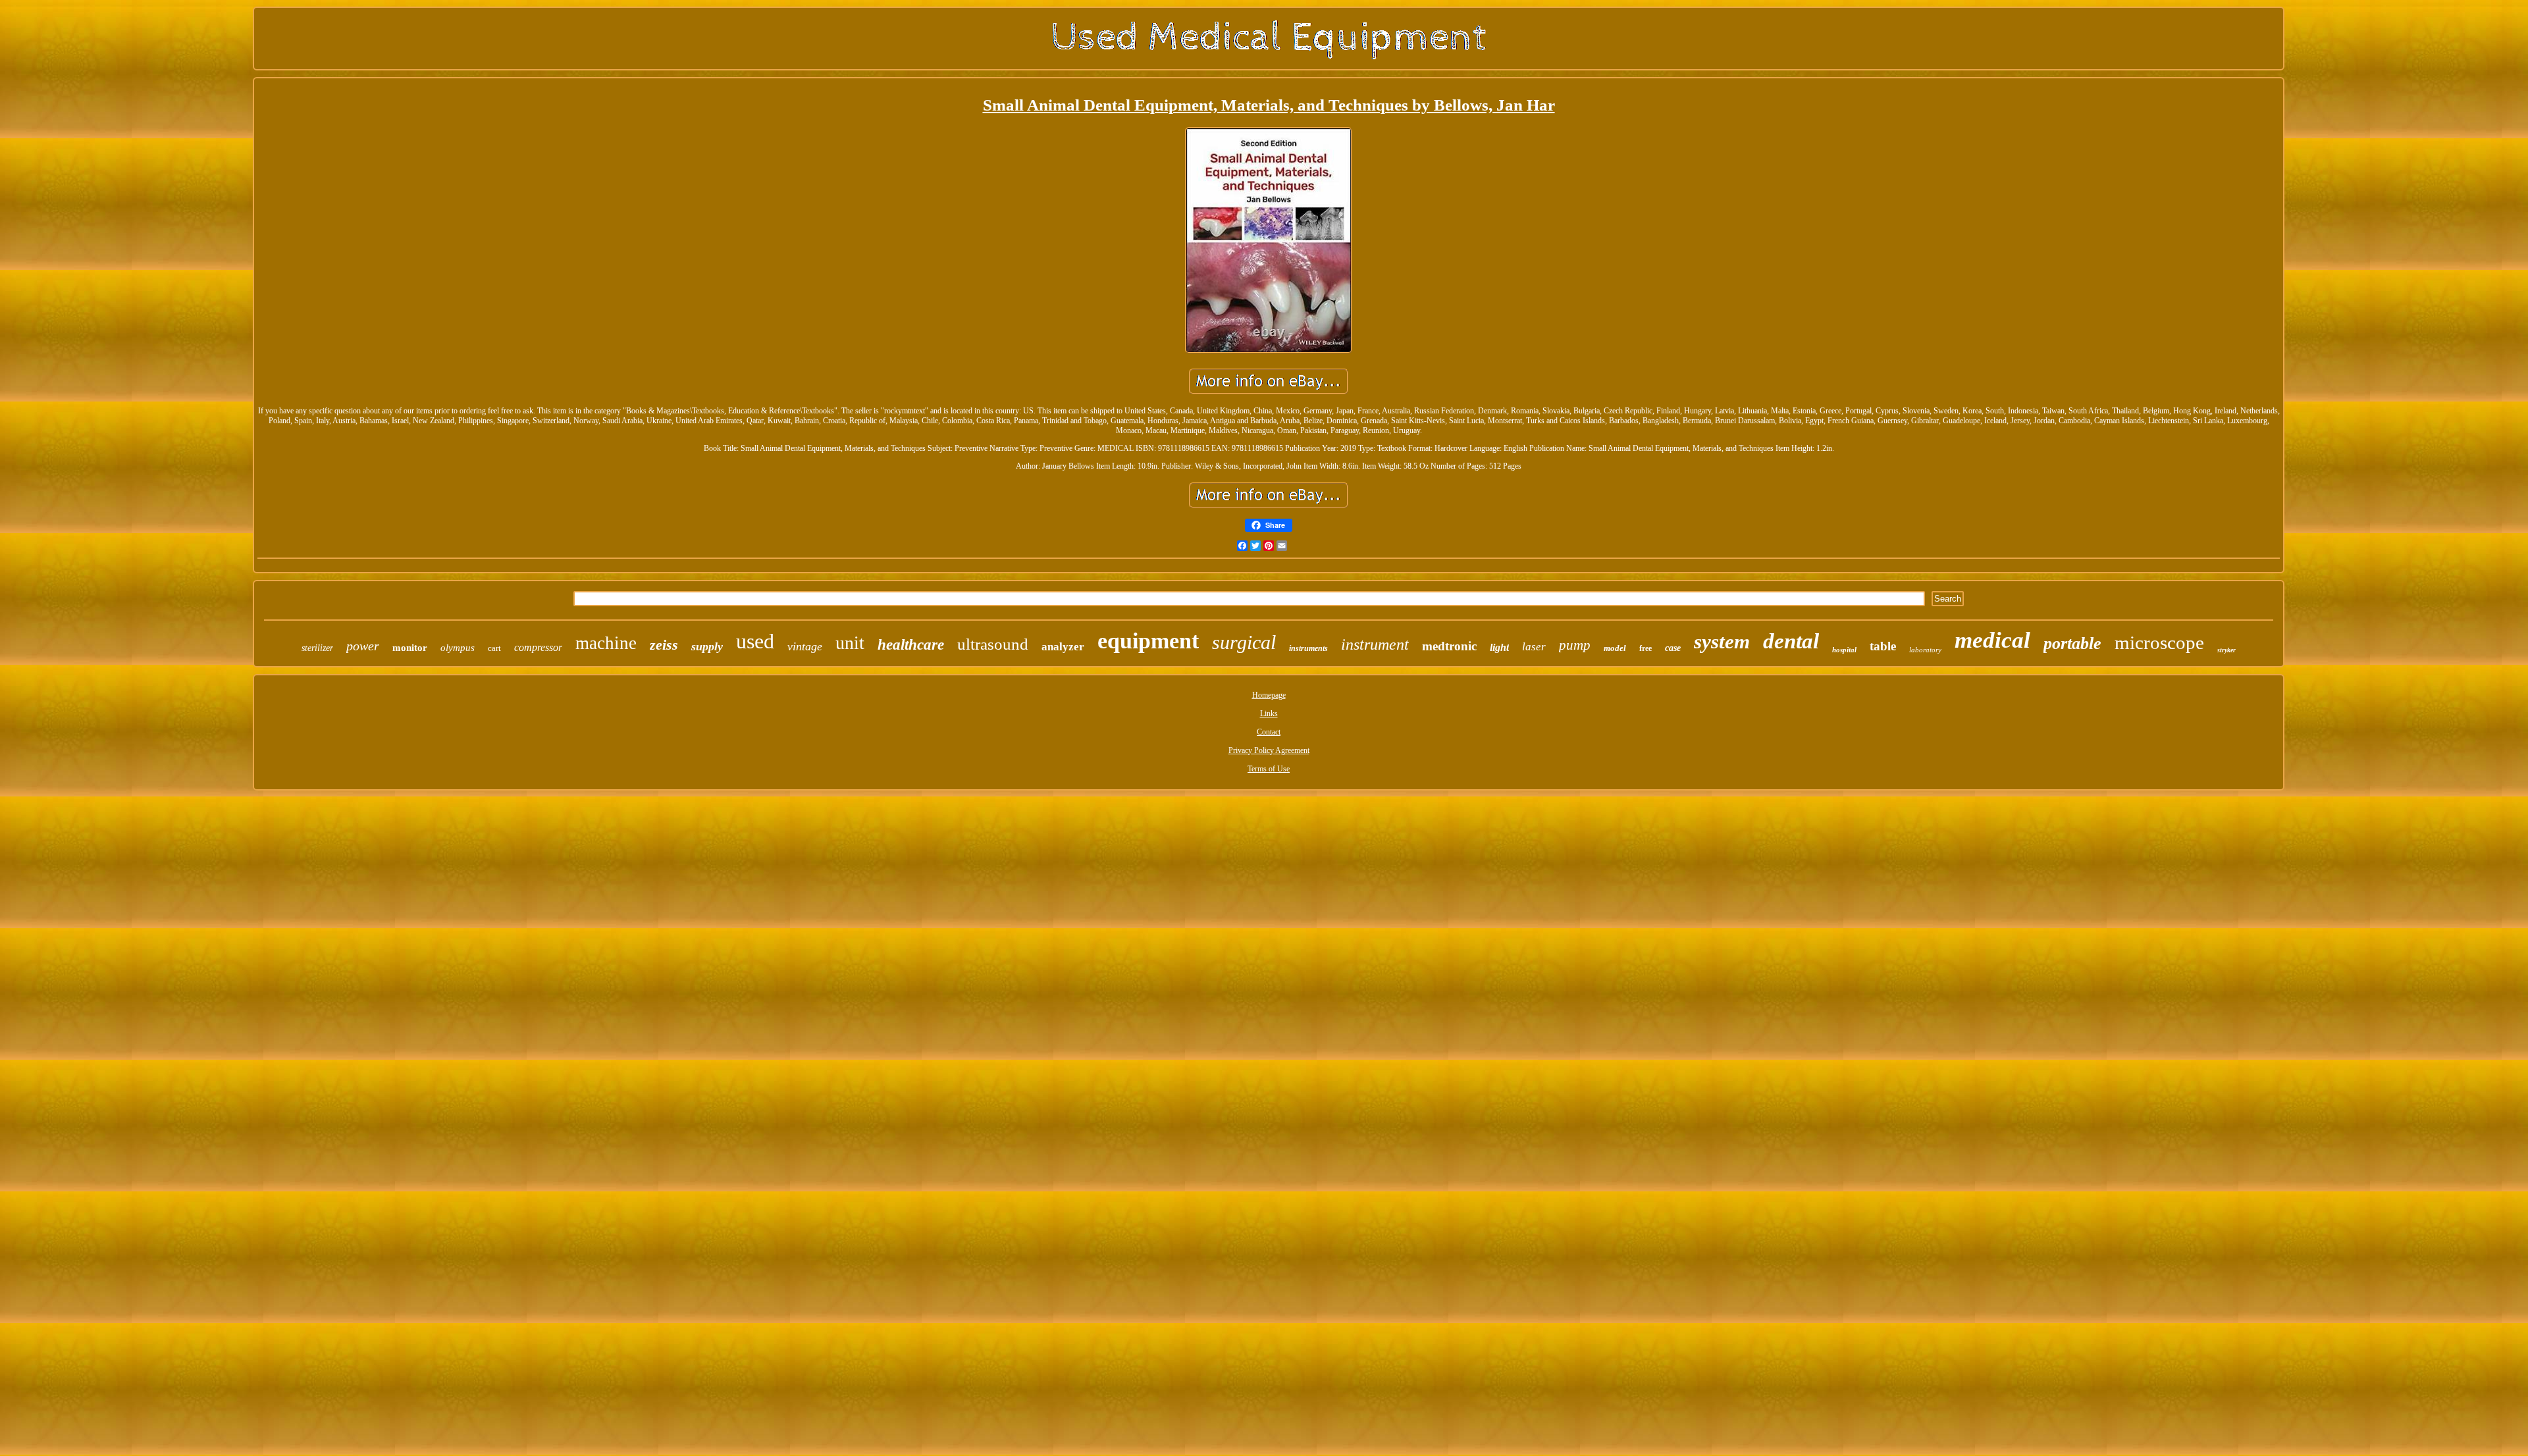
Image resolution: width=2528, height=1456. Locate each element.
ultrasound (993, 644)
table (1883, 646)
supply (707, 646)
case (1673, 648)
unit (850, 643)
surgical (1244, 642)
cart (494, 648)
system (1722, 641)
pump (1575, 645)
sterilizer (317, 648)
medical (1992, 640)
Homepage (1269, 695)
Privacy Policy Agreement (1269, 750)
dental (1791, 641)
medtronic (1449, 646)
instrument (1375, 644)
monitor (410, 648)
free (1646, 648)
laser (1534, 647)
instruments (1308, 648)
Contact (1269, 732)
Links (1269, 714)
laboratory (1925, 650)
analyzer (1063, 647)
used (755, 641)
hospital (1844, 650)
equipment (1148, 641)
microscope (2159, 642)
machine (606, 643)
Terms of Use (1269, 769)
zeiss (664, 645)
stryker (2226, 650)
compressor (538, 647)
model (1615, 648)
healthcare (911, 645)
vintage (805, 646)
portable (2072, 643)
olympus (458, 648)
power (363, 646)
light (1499, 647)
